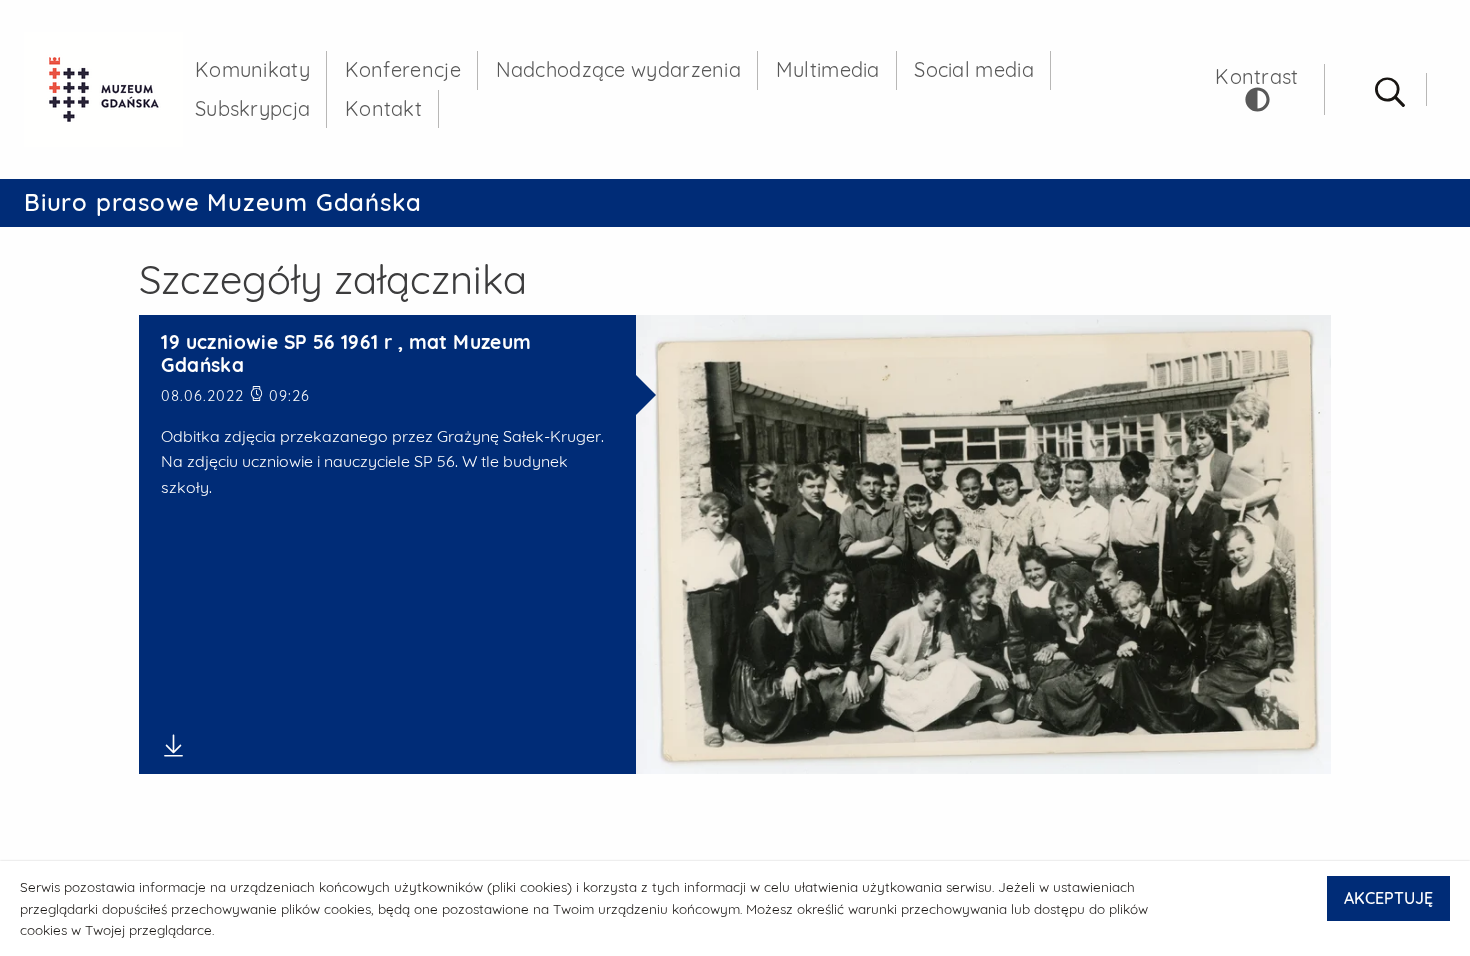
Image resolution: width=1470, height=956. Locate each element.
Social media (974, 69)
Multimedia (828, 69)
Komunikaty (252, 69)
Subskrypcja (252, 108)
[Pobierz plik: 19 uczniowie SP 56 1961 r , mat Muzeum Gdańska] (387, 745)
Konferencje (403, 69)
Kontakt (383, 108)
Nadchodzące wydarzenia (619, 69)
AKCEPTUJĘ (1388, 898)
